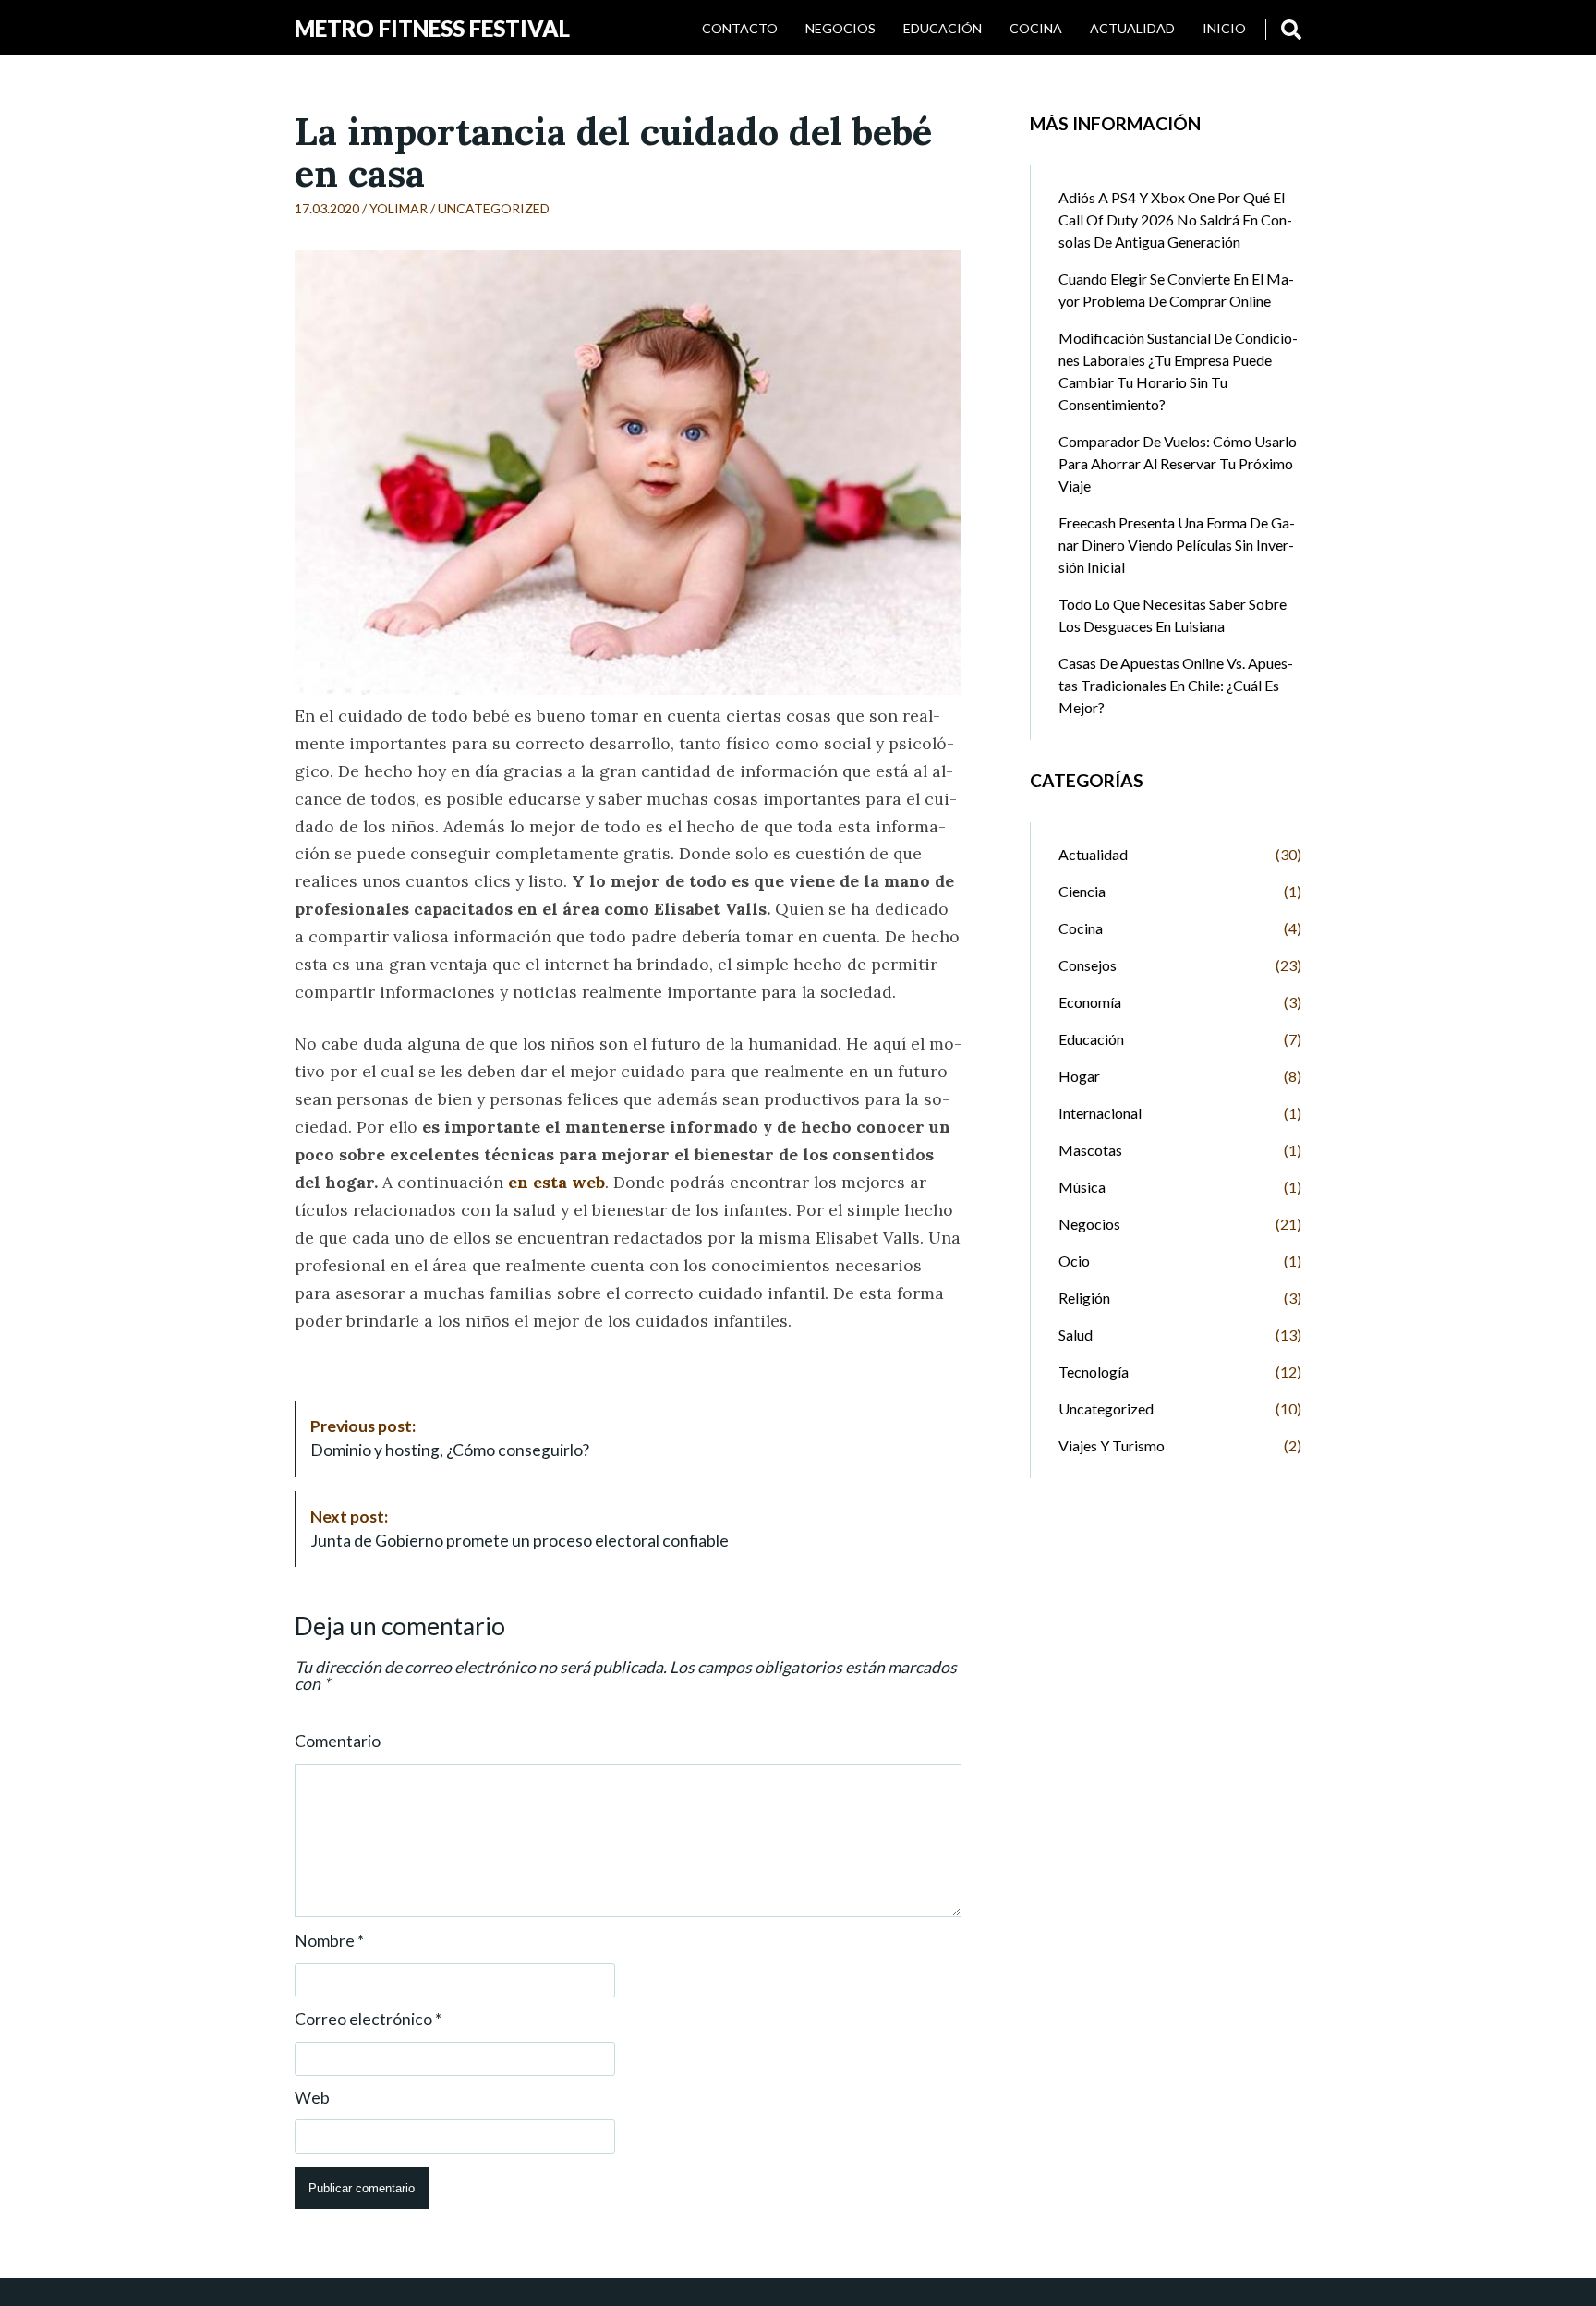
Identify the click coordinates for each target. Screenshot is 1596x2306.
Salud (1076, 1335)
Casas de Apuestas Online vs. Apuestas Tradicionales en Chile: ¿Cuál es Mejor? (1176, 685)
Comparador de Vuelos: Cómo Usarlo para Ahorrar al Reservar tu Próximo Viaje (1178, 463)
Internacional (1100, 1113)
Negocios (840, 28)
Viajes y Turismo (1112, 1445)
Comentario (338, 1742)
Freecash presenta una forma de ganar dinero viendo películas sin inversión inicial (1177, 545)
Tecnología (1094, 1371)
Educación (943, 28)
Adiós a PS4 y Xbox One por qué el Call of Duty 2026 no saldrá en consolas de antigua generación (1175, 219)
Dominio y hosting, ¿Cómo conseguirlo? (450, 1438)
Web (312, 2098)
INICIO (1224, 28)
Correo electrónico (368, 2020)
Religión (1084, 1298)
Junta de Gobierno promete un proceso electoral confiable (520, 1529)
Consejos (1088, 965)
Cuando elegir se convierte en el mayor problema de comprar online (1176, 290)
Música (1082, 1187)
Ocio (1074, 1261)
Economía (1090, 1002)
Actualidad (1132, 28)
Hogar (1079, 1076)
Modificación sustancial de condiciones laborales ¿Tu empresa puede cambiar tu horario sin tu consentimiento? (1178, 371)
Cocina (1036, 28)
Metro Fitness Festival (432, 28)
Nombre (329, 1941)
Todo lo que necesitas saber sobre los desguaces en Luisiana (1173, 615)
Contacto (740, 28)
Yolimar (399, 208)
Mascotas (1090, 1150)
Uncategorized (494, 208)
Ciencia (1082, 891)
